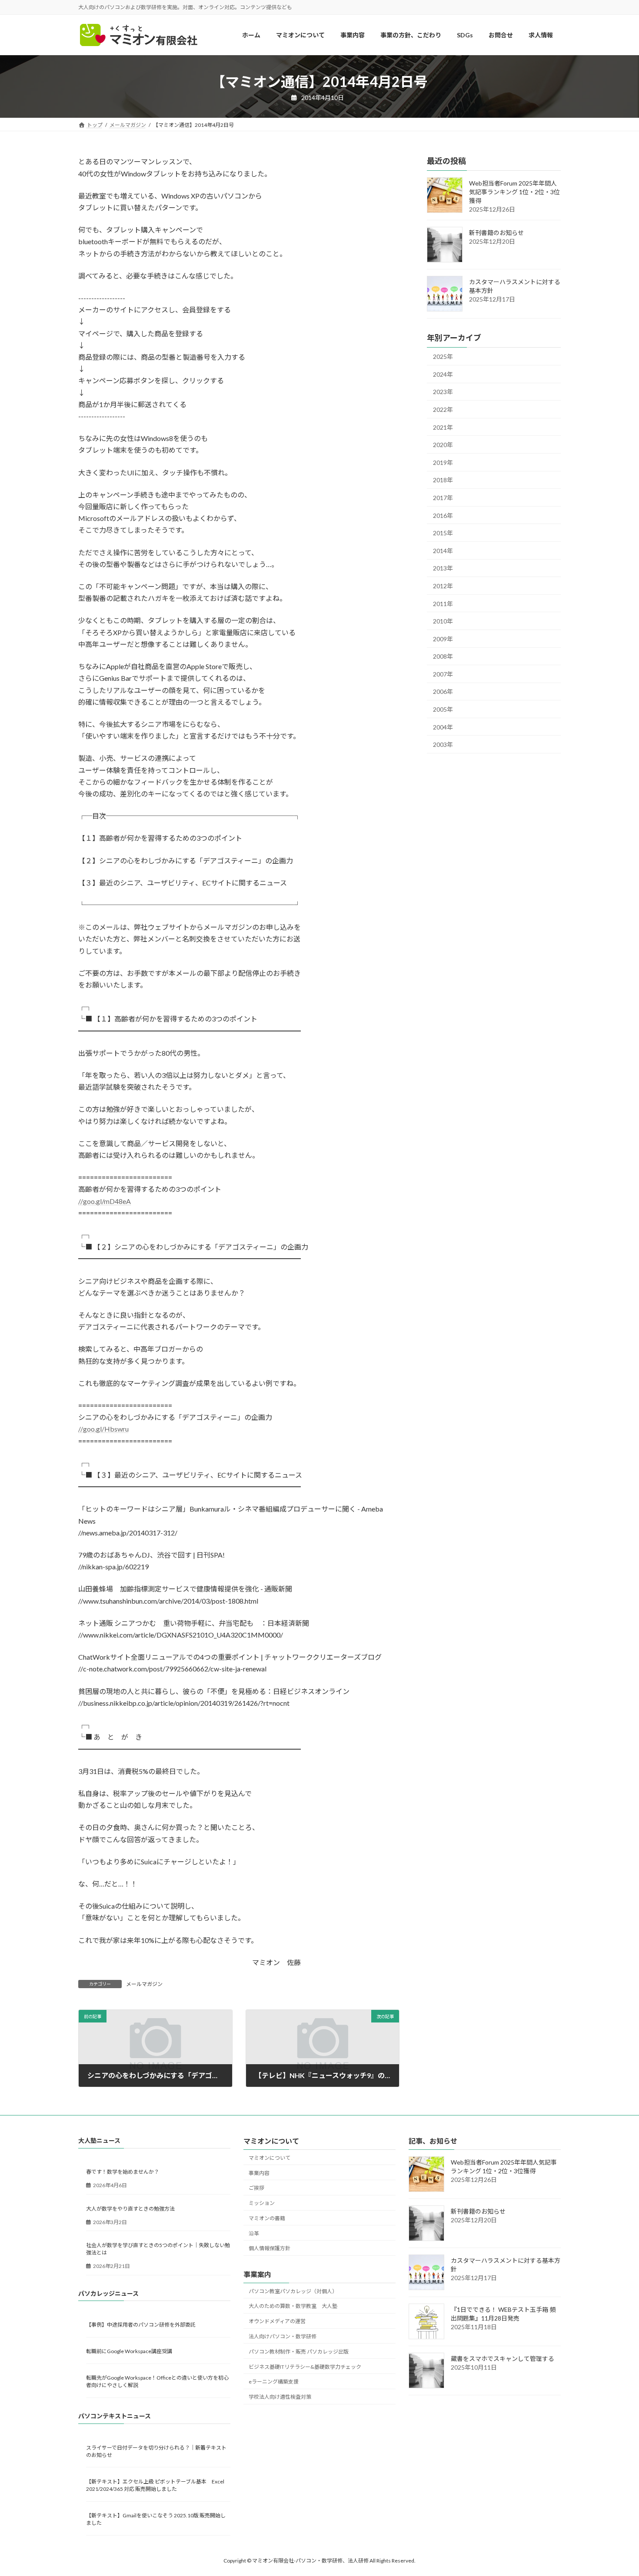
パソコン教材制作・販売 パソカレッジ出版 (299, 2352)
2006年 (443, 692)
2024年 (443, 374)
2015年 (443, 533)
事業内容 (259, 2173)
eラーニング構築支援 (274, 2382)
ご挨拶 (256, 2188)
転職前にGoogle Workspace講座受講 (129, 2352)
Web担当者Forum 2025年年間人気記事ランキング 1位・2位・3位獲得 (514, 192)
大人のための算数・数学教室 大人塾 (293, 2306)
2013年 (443, 569)
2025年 (443, 357)
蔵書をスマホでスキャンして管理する (503, 2359)
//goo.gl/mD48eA (105, 1201)
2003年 (443, 745)
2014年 (443, 551)
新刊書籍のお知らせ (496, 233)
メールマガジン (144, 1984)
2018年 (443, 480)
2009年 (443, 639)
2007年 (443, 674)
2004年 (443, 727)
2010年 (443, 622)
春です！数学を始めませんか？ (123, 2172)
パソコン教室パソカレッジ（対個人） (293, 2291)
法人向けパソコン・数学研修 (283, 2336)
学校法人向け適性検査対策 (280, 2397)
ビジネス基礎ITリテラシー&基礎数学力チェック (305, 2367)
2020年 (443, 445)
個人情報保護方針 (270, 2249)
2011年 (443, 604)
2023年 (443, 392)
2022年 (443, 409)
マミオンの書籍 (267, 2218)
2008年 (443, 657)
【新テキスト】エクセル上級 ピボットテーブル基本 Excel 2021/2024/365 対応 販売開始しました (155, 2485)
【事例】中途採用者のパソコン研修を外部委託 (141, 2325)
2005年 (443, 709)
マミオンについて (270, 2158)
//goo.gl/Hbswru (103, 1429)
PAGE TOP (616, 2490)
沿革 (254, 2233)
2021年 (443, 427)
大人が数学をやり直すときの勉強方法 (130, 2209)
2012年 (443, 586)
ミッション (262, 2203)
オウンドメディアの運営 (277, 2322)
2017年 (443, 498)
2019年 (443, 462)
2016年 (443, 516)
